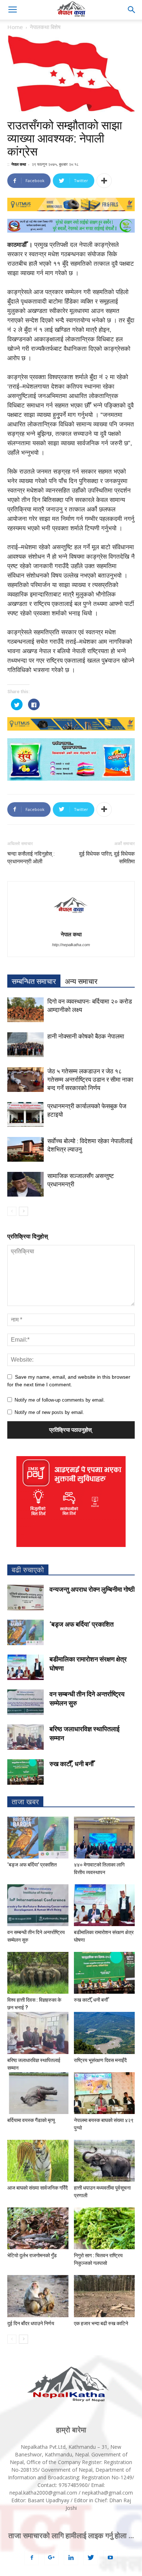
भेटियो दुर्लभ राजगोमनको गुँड (32, 2255)
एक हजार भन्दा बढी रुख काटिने (101, 2323)
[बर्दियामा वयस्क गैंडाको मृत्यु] (38, 2093)
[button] (132, 10)
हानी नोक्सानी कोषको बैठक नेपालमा (86, 1036)
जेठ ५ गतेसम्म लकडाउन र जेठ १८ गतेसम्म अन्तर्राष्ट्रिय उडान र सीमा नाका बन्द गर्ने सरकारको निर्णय (90, 1080)
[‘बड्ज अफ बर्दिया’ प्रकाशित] (25, 1632)
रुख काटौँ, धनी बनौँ (72, 1764)
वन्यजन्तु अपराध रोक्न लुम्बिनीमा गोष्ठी (92, 1589)
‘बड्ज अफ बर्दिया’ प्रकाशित (82, 1624)
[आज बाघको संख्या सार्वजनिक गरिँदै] (38, 2161)
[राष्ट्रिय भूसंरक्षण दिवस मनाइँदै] (104, 2033)
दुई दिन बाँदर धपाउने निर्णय (31, 2323)
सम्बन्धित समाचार (34, 981)
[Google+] (51, 2558)
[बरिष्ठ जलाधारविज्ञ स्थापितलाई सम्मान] (25, 1737)
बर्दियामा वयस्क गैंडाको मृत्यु (31, 2120)
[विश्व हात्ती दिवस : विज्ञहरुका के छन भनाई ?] (38, 1973)
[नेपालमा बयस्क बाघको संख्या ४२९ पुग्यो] (104, 2093)
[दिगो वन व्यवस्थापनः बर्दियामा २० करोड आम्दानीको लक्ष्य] (25, 1010)
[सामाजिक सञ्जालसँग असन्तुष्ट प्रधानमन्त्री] (25, 1184)
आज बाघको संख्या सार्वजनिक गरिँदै (38, 2188)
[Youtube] (110, 2558)
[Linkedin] (71, 2558)
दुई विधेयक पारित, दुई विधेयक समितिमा (107, 858)
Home (15, 27)
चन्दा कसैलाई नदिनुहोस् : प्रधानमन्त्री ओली (31, 858)
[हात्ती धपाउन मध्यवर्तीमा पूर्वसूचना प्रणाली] (104, 2161)
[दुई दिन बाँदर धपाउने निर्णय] (38, 2296)
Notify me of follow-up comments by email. (60, 1400)
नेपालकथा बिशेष (45, 27)
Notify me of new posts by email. (49, 1412)
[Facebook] (32, 2558)
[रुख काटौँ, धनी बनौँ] (25, 1772)
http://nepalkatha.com (71, 945)
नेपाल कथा (19, 164)
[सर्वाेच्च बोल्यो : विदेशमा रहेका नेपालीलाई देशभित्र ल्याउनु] (25, 1150)
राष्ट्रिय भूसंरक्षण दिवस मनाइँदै (100, 2060)
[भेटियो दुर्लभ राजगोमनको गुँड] (38, 2228)
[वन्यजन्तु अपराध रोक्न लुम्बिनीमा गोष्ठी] (25, 1598)
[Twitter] (91, 2558)
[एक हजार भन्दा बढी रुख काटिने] (104, 2296)
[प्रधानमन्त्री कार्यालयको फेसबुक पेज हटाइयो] (25, 1115)
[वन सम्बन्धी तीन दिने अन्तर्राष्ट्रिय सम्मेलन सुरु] (25, 1702)
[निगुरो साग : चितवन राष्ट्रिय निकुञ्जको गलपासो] (104, 2228)
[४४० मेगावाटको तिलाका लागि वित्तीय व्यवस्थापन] (104, 1838)
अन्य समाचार (81, 981)
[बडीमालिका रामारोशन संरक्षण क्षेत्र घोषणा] (25, 1667)
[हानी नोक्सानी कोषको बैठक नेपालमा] (25, 1045)
